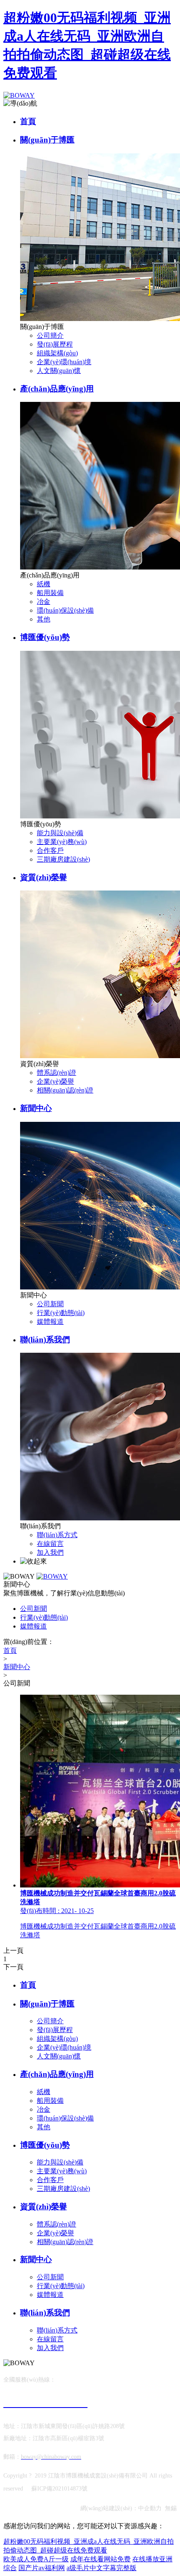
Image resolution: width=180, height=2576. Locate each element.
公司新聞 (50, 1304)
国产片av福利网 (42, 2568)
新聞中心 (36, 1108)
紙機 (44, 584)
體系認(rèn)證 (57, 1073)
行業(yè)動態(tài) (61, 1313)
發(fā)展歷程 (55, 344)
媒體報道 (50, 1322)
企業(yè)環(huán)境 (64, 362)
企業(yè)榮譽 (55, 1081)
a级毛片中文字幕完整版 (102, 2568)
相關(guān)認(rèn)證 (65, 1090)
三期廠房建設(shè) (63, 859)
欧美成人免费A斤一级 (36, 2559)
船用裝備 (50, 593)
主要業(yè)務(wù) (62, 842)
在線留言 (50, 1544)
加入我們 (50, 1552)
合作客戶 (50, 850)
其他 (44, 619)
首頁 (28, 121)
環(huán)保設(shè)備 (65, 610)
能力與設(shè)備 (60, 833)
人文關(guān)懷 (59, 371)
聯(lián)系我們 (45, 1340)
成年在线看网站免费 (100, 2559)
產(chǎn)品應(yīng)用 (57, 389)
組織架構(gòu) (57, 353)
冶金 (44, 602)
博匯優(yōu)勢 (45, 637)
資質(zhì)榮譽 (44, 877)
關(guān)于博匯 (47, 140)
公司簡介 (50, 335)
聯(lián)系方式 (57, 1535)
